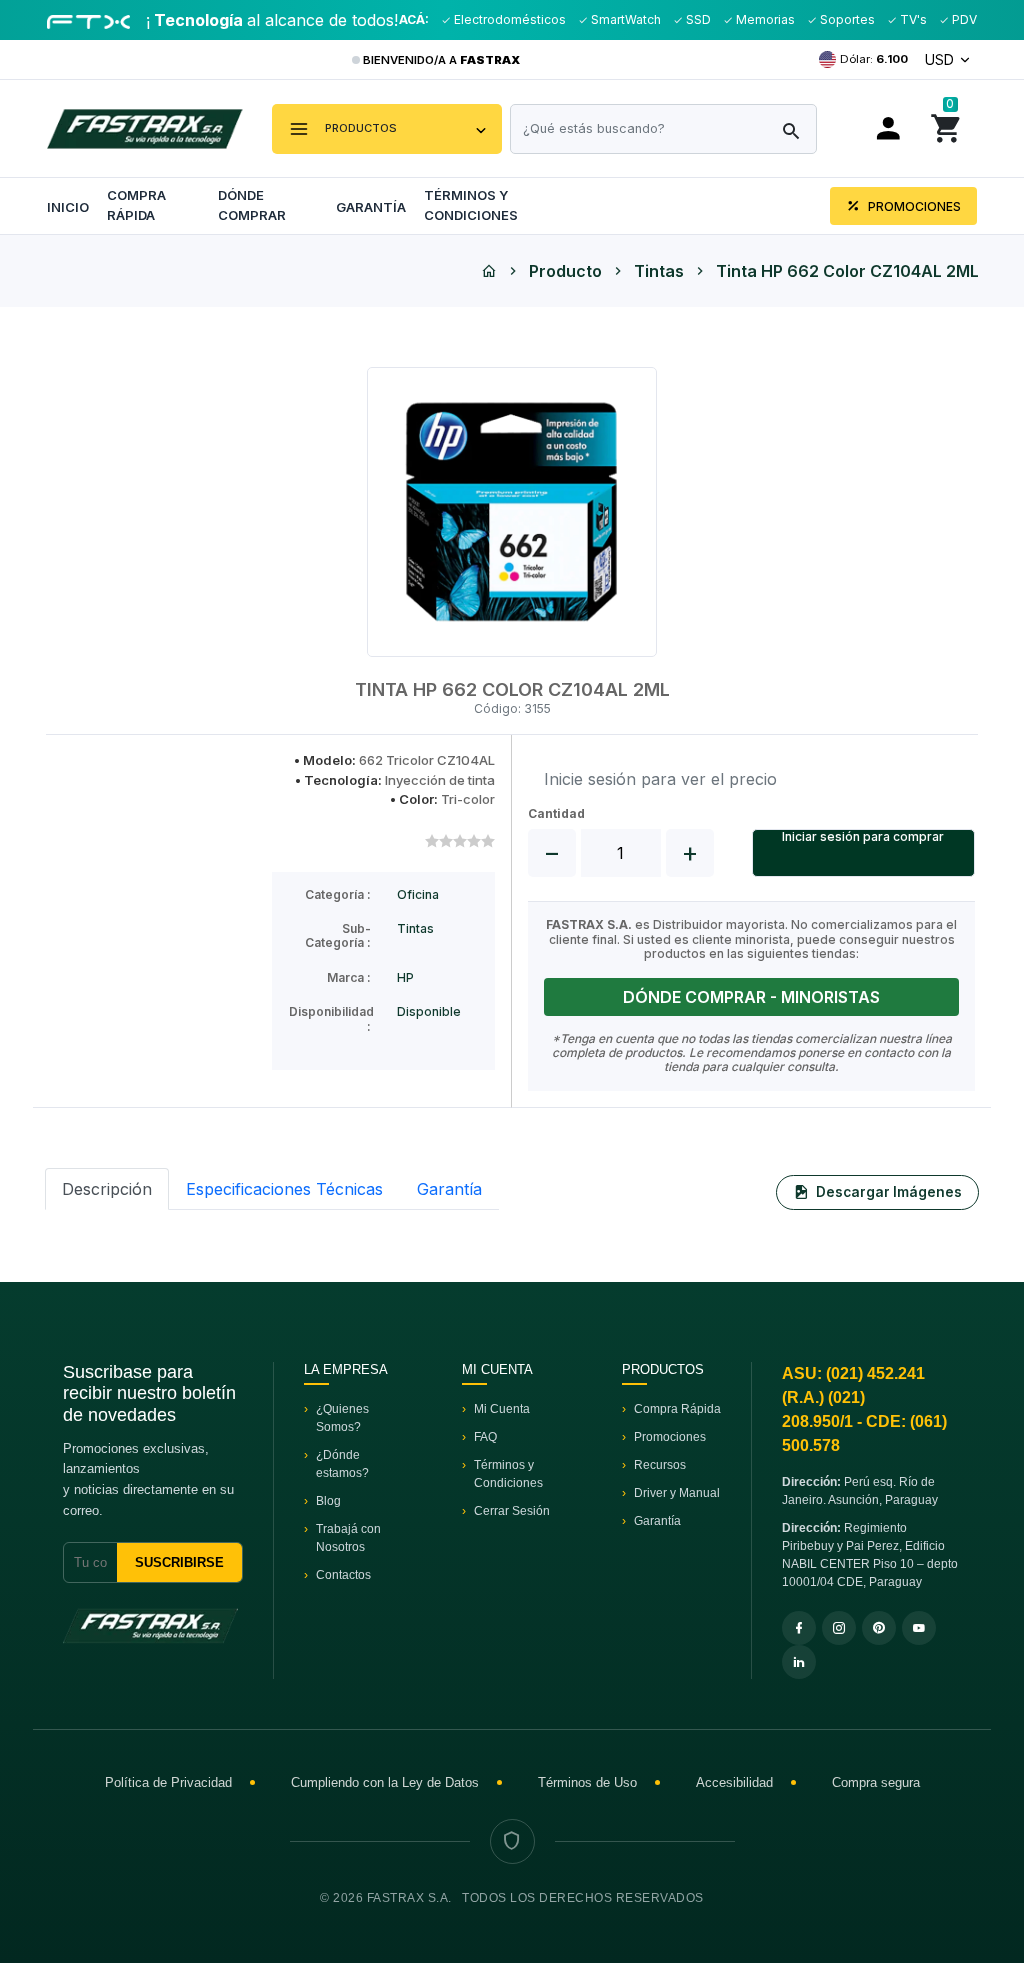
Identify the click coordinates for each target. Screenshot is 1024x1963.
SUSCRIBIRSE (179, 1562)
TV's (912, 19)
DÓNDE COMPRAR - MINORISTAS (751, 997)
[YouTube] (919, 1628)
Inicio (68, 207)
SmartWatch (624, 19)
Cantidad (556, 814)
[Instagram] (839, 1628)
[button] (387, 129)
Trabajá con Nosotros (348, 1538)
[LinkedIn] (799, 1662)
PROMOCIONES (913, 206)
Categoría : (338, 895)
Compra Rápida (136, 205)
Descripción (107, 1189)
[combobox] (663, 129)
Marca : (349, 978)
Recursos (660, 1465)
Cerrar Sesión (512, 1511)
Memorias (764, 19)
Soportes (846, 19)
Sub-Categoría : (338, 936)
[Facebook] (799, 1628)
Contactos (343, 1575)
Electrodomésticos (508, 19)
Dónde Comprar (252, 205)
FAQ (485, 1437)
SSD (697, 19)
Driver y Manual (677, 1493)
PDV (963, 19)
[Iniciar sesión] (886, 128)
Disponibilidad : (331, 1019)
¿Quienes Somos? (342, 1418)
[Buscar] (791, 132)
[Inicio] (489, 271)
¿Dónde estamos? (342, 1464)
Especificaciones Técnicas (284, 1189)
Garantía (371, 207)
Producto (565, 271)
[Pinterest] (879, 1628)
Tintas (659, 271)
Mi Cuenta (502, 1409)
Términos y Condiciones (471, 205)
